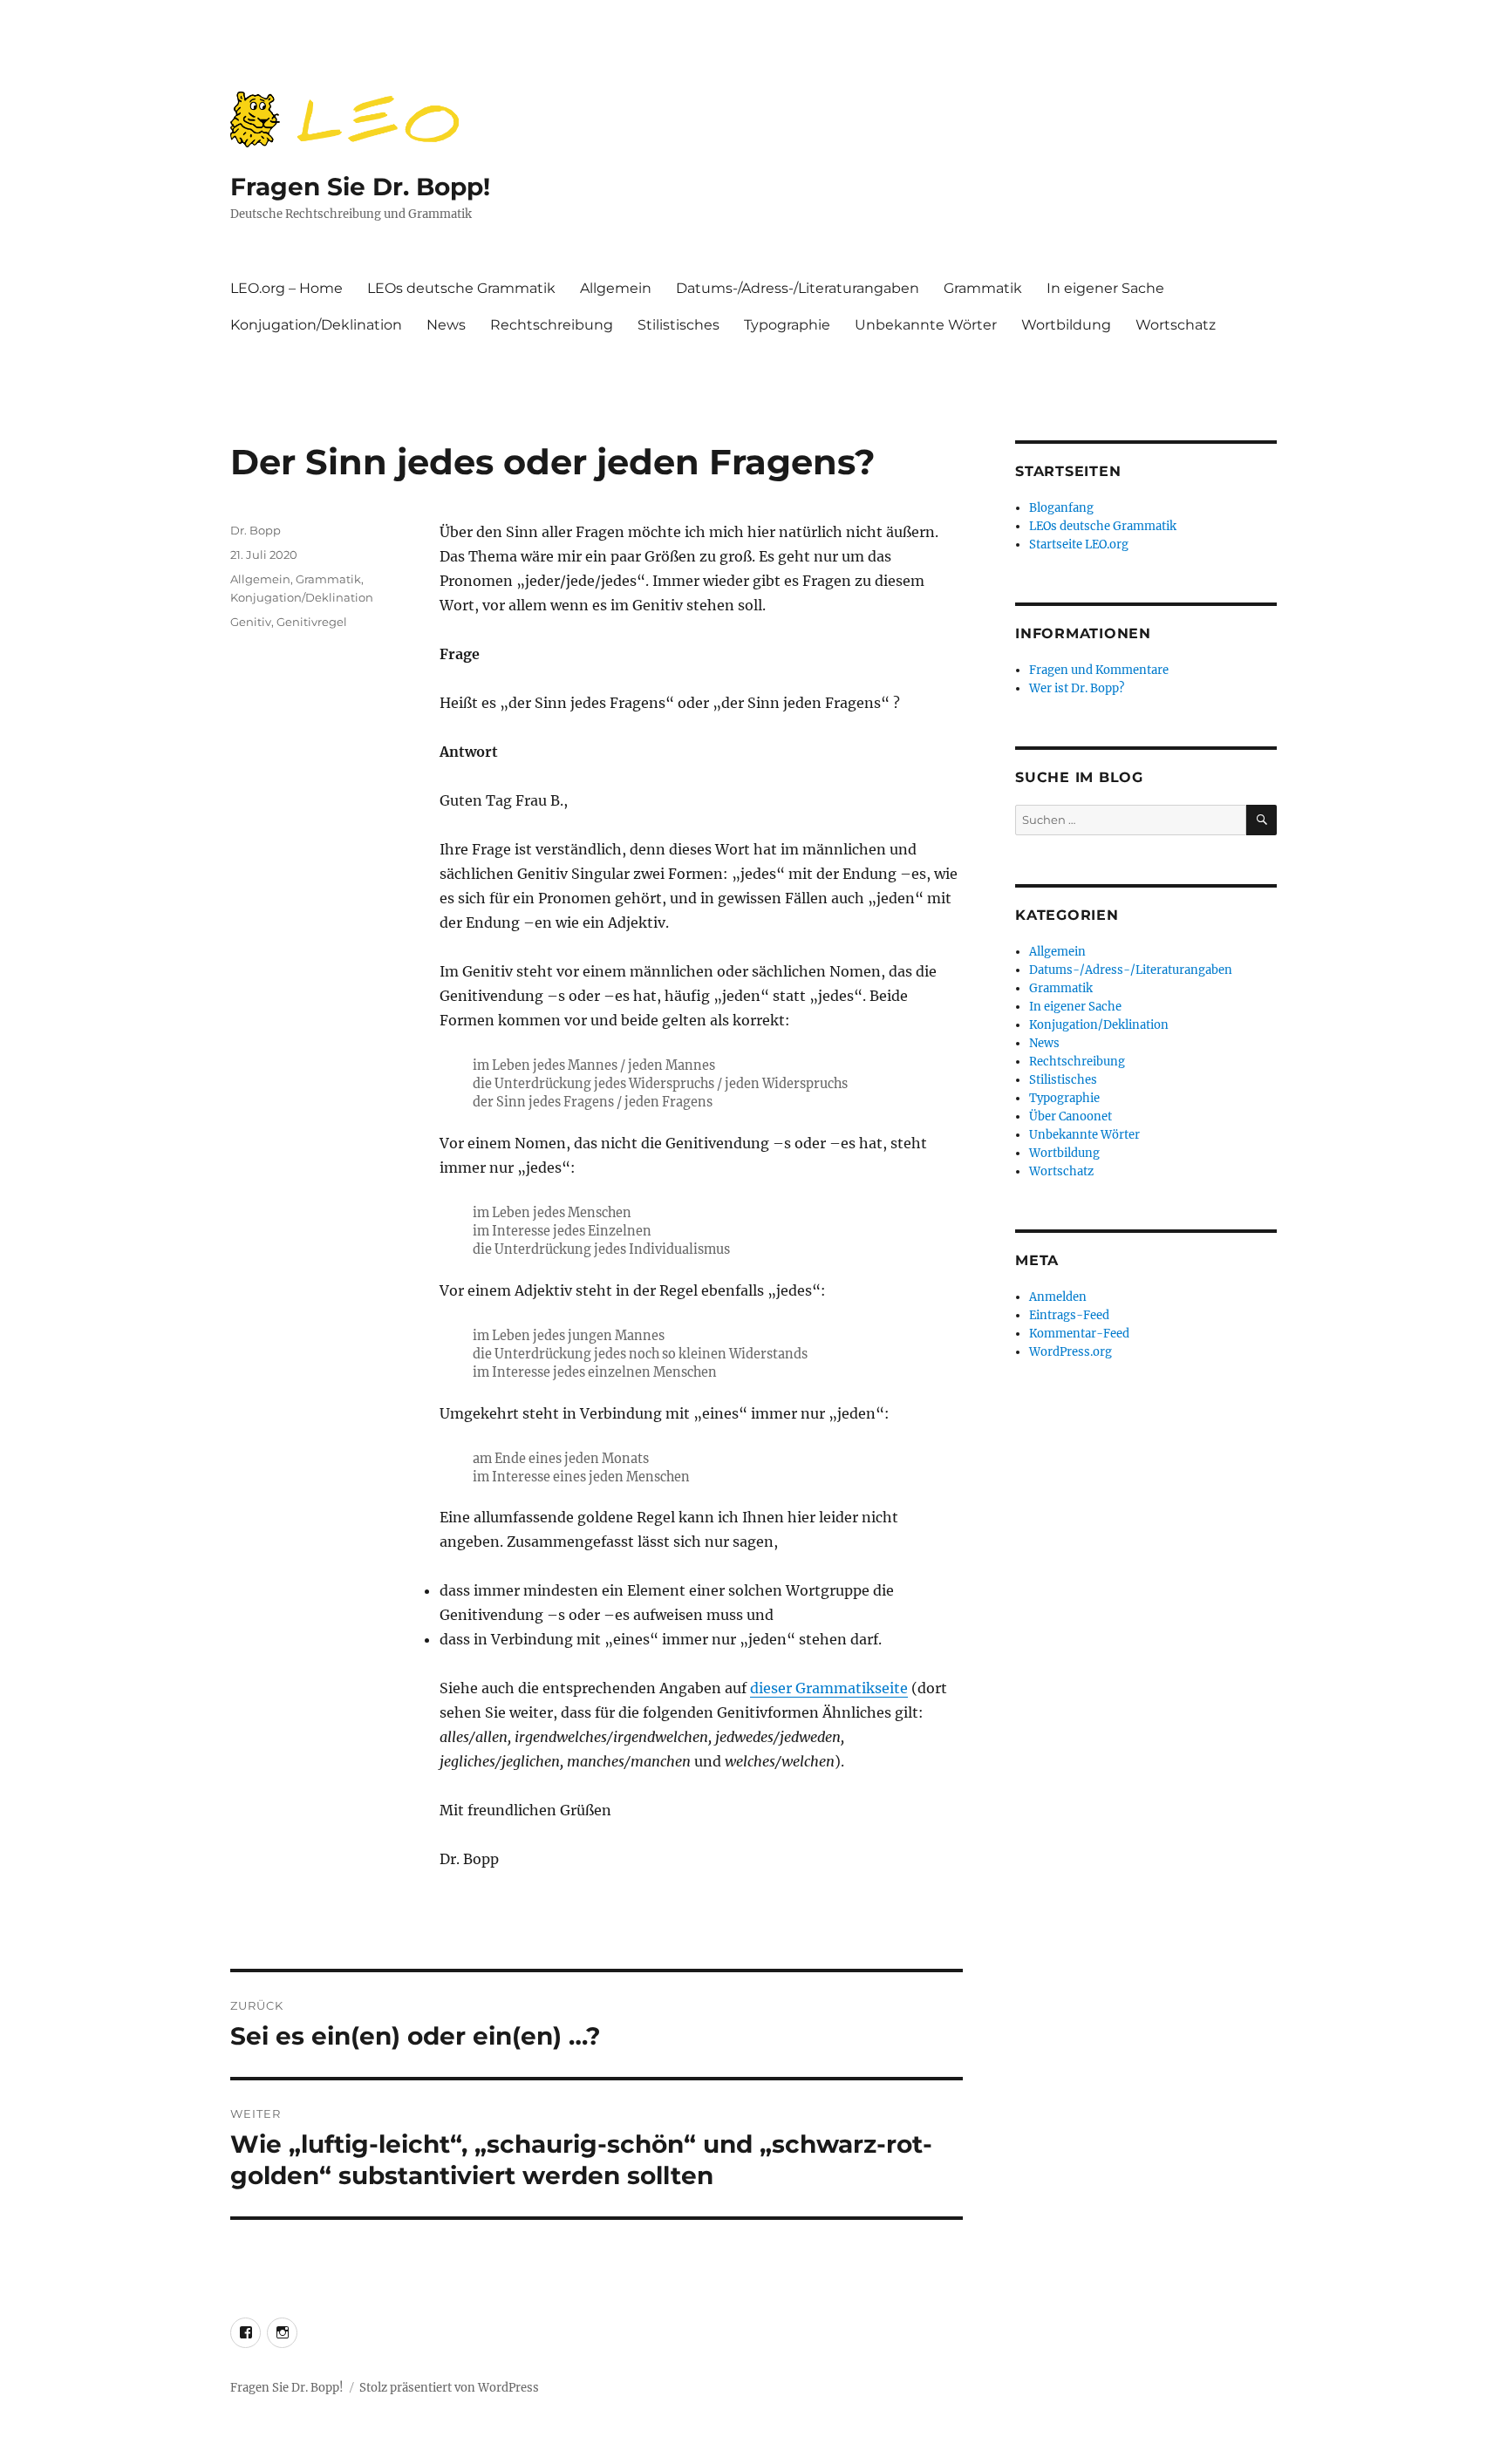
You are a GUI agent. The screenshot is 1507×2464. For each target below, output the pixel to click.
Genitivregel (312, 622)
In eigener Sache (1105, 288)
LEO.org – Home (286, 288)
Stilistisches (678, 325)
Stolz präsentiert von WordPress (449, 2388)
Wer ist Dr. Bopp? (1077, 688)
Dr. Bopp (256, 530)
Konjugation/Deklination (316, 325)
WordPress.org (1071, 1352)
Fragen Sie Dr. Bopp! (360, 187)
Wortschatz (1176, 325)
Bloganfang (1061, 508)
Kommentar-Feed (1079, 1334)
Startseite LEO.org (1079, 545)
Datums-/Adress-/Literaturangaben (798, 288)
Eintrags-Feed (1069, 1315)
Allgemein (616, 288)
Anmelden (1058, 1297)
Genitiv (251, 622)
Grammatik (983, 288)
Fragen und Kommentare (1099, 670)
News (446, 325)
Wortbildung (1066, 325)
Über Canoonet (1071, 1116)
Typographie (787, 325)
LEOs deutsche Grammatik (461, 288)
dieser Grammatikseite (829, 1688)
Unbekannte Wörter (926, 325)
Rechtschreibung (552, 325)
